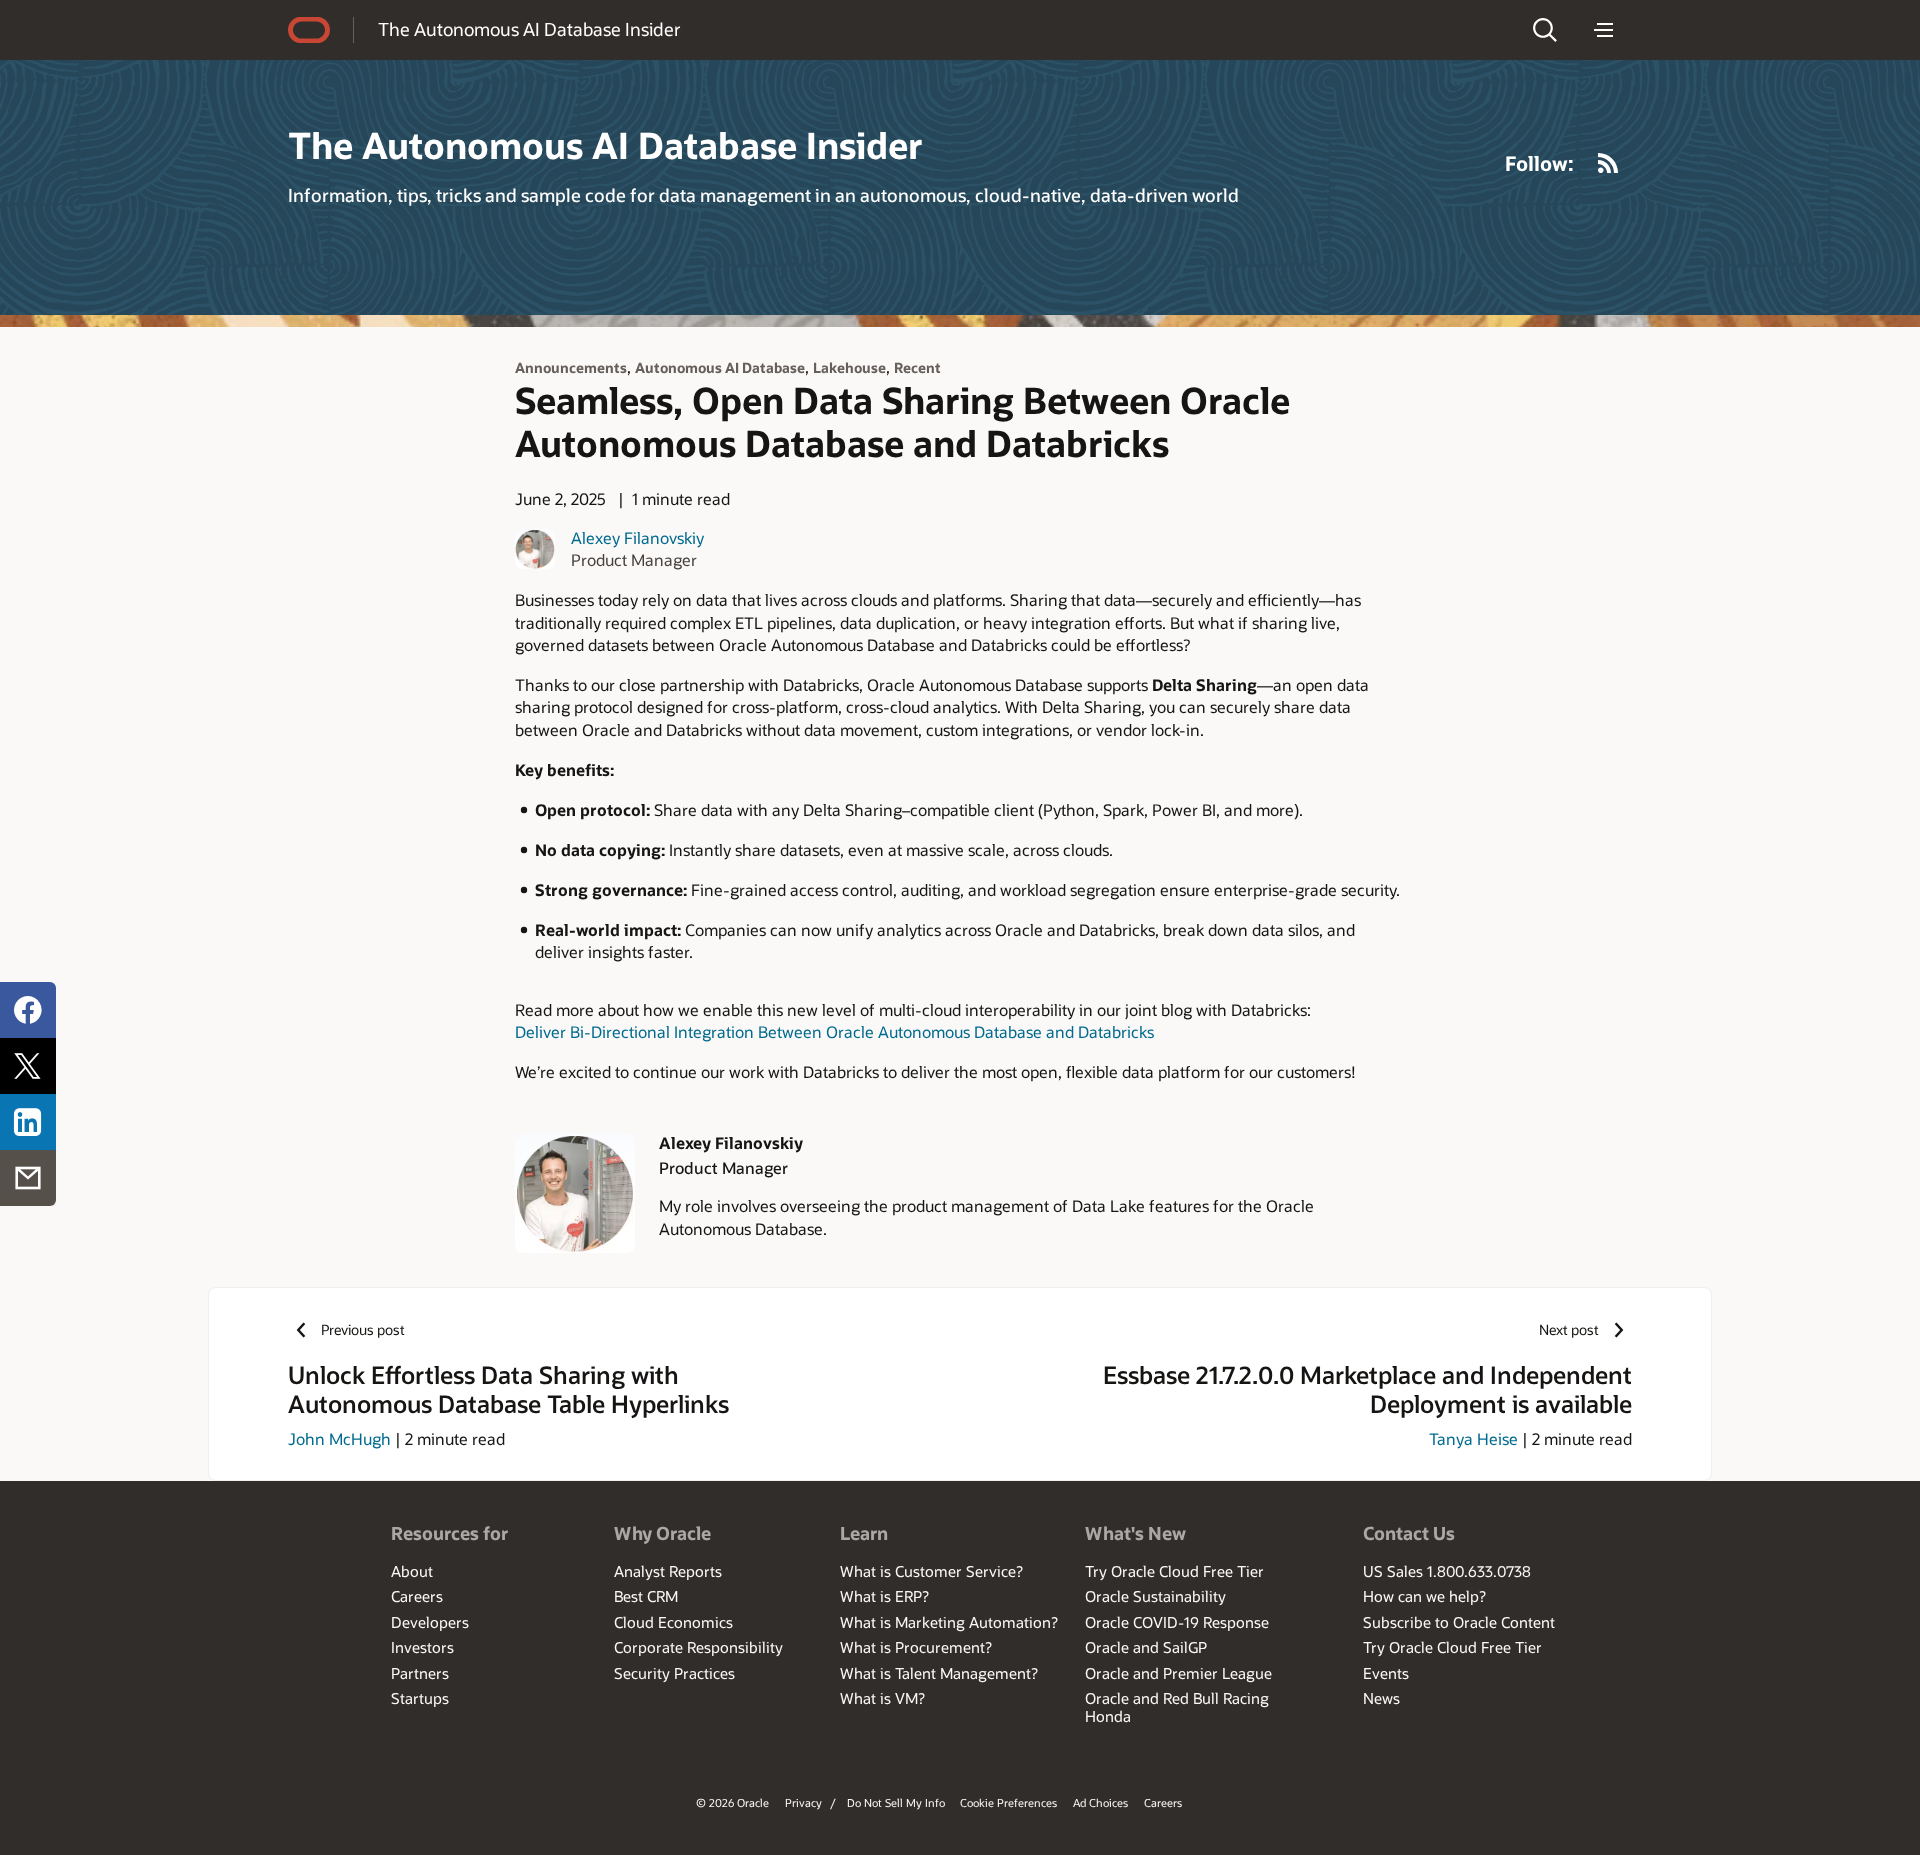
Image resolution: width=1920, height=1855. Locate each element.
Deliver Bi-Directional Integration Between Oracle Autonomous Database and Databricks (834, 1031)
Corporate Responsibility (698, 1647)
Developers (430, 1622)
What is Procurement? (916, 1647)
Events (1386, 1673)
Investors (422, 1647)
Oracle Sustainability (1155, 1596)
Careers (417, 1596)
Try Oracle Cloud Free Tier (1174, 1571)
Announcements (571, 367)
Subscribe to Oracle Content (1459, 1622)
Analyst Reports (668, 1571)
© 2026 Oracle (732, 1802)
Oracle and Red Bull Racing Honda (1177, 1707)
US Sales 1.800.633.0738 (1447, 1571)
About (412, 1571)
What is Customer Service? (931, 1571)
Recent (917, 367)
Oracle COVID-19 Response (1177, 1622)
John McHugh (339, 1438)
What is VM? (882, 1698)
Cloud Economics (673, 1622)
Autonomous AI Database (720, 367)
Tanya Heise (1473, 1438)
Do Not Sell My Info (896, 1802)
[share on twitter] (28, 1066)
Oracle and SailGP (1146, 1647)
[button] (1545, 30)
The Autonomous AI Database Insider (529, 29)
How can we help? (1424, 1596)
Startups (420, 1698)
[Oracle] (309, 30)
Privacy (803, 1802)
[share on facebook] (28, 1010)
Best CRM (646, 1596)
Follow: (1539, 163)
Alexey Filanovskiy (637, 537)
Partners (420, 1673)
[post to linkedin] (28, 1122)
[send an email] (28, 1178)
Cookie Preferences (1008, 1802)
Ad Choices (1100, 1802)
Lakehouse (849, 367)
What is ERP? (884, 1596)
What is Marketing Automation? (949, 1622)
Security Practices (674, 1673)
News (1381, 1698)
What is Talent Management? (939, 1673)
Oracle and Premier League (1178, 1673)
